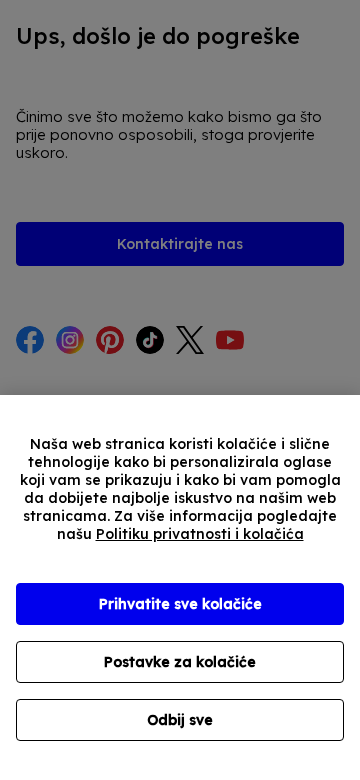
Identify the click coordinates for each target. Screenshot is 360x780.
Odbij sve (180, 720)
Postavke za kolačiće (180, 662)
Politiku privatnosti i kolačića (200, 534)
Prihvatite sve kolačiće (180, 604)
